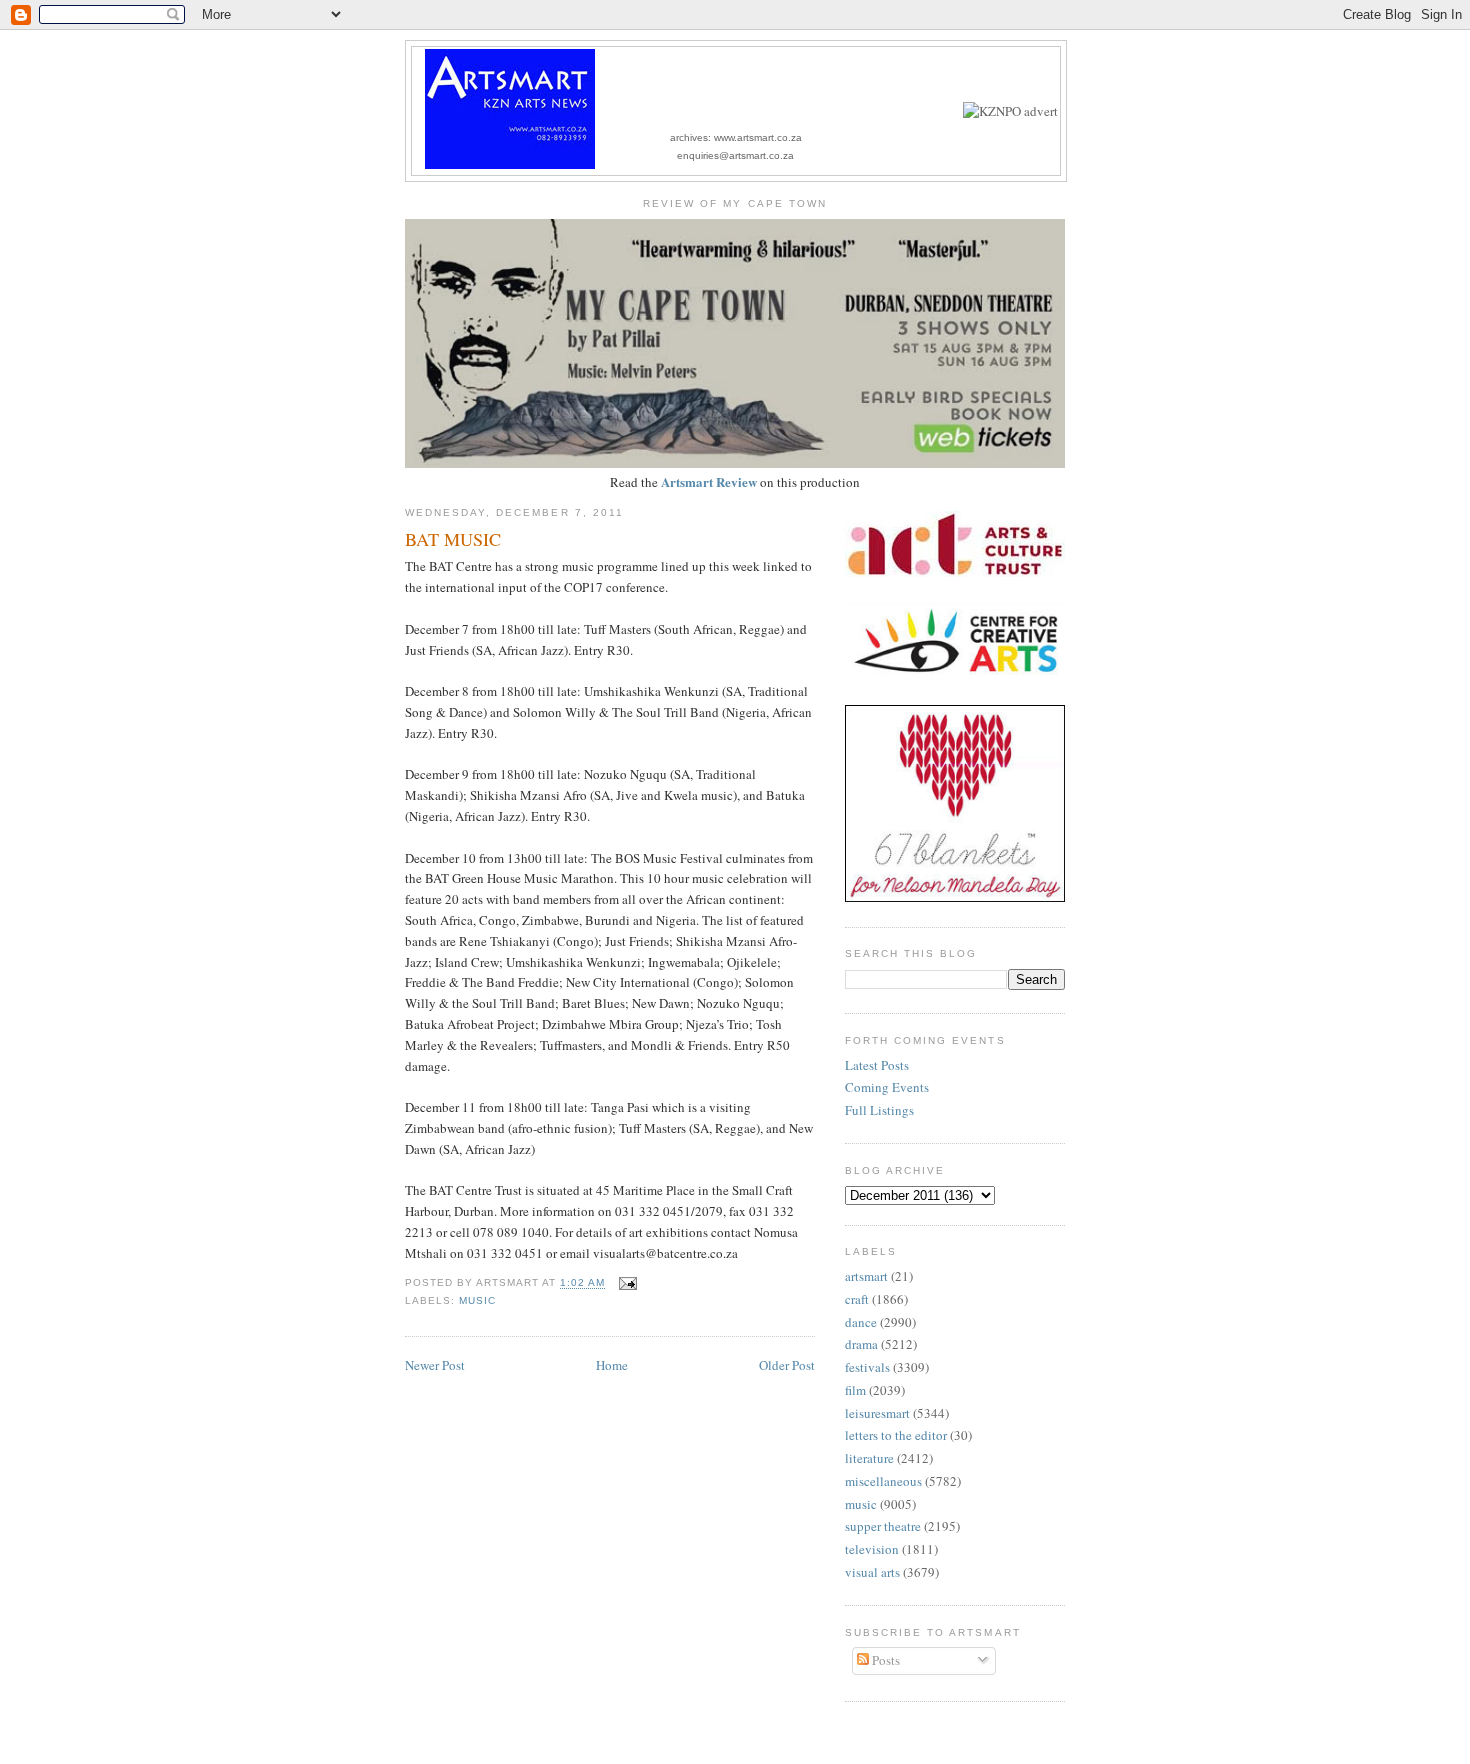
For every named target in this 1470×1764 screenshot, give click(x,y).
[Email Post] (624, 1283)
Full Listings (879, 1110)
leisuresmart (877, 1413)
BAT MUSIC (453, 539)
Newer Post (435, 1365)
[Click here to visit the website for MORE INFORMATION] (1010, 111)
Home (612, 1365)
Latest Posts (877, 1065)
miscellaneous (883, 1481)
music (477, 1300)
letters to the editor (896, 1435)
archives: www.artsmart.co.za (736, 137)
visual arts (872, 1572)
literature (869, 1458)
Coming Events (887, 1087)
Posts (884, 1660)
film (855, 1390)
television (872, 1549)
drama (861, 1344)
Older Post (787, 1365)
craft (857, 1299)
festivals (867, 1367)
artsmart (866, 1276)
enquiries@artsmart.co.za (735, 155)
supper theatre (883, 1526)
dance (861, 1322)
